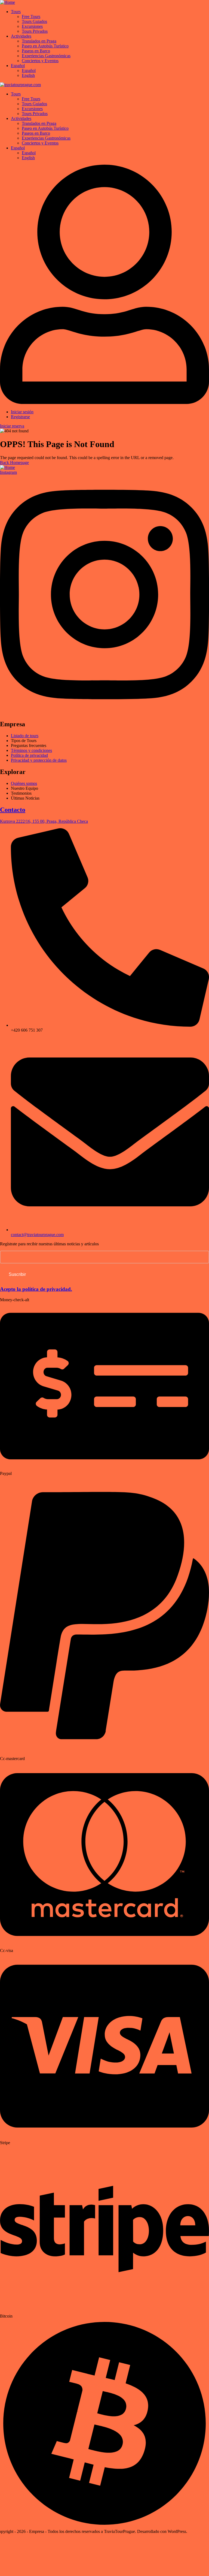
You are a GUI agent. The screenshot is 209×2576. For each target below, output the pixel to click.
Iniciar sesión (22, 412)
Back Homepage (14, 463)
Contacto (13, 810)
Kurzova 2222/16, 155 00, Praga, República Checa (44, 821)
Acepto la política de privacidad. (36, 1289)
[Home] (7, 2)
